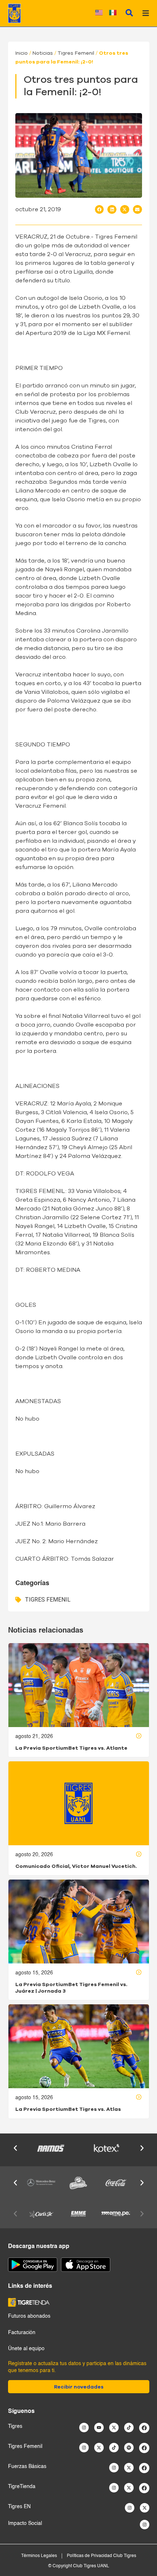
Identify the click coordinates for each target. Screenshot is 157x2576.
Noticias (43, 53)
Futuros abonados (29, 2316)
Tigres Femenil (76, 53)
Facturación (22, 2333)
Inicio (22, 53)
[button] (99, 209)
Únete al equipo (26, 2349)
